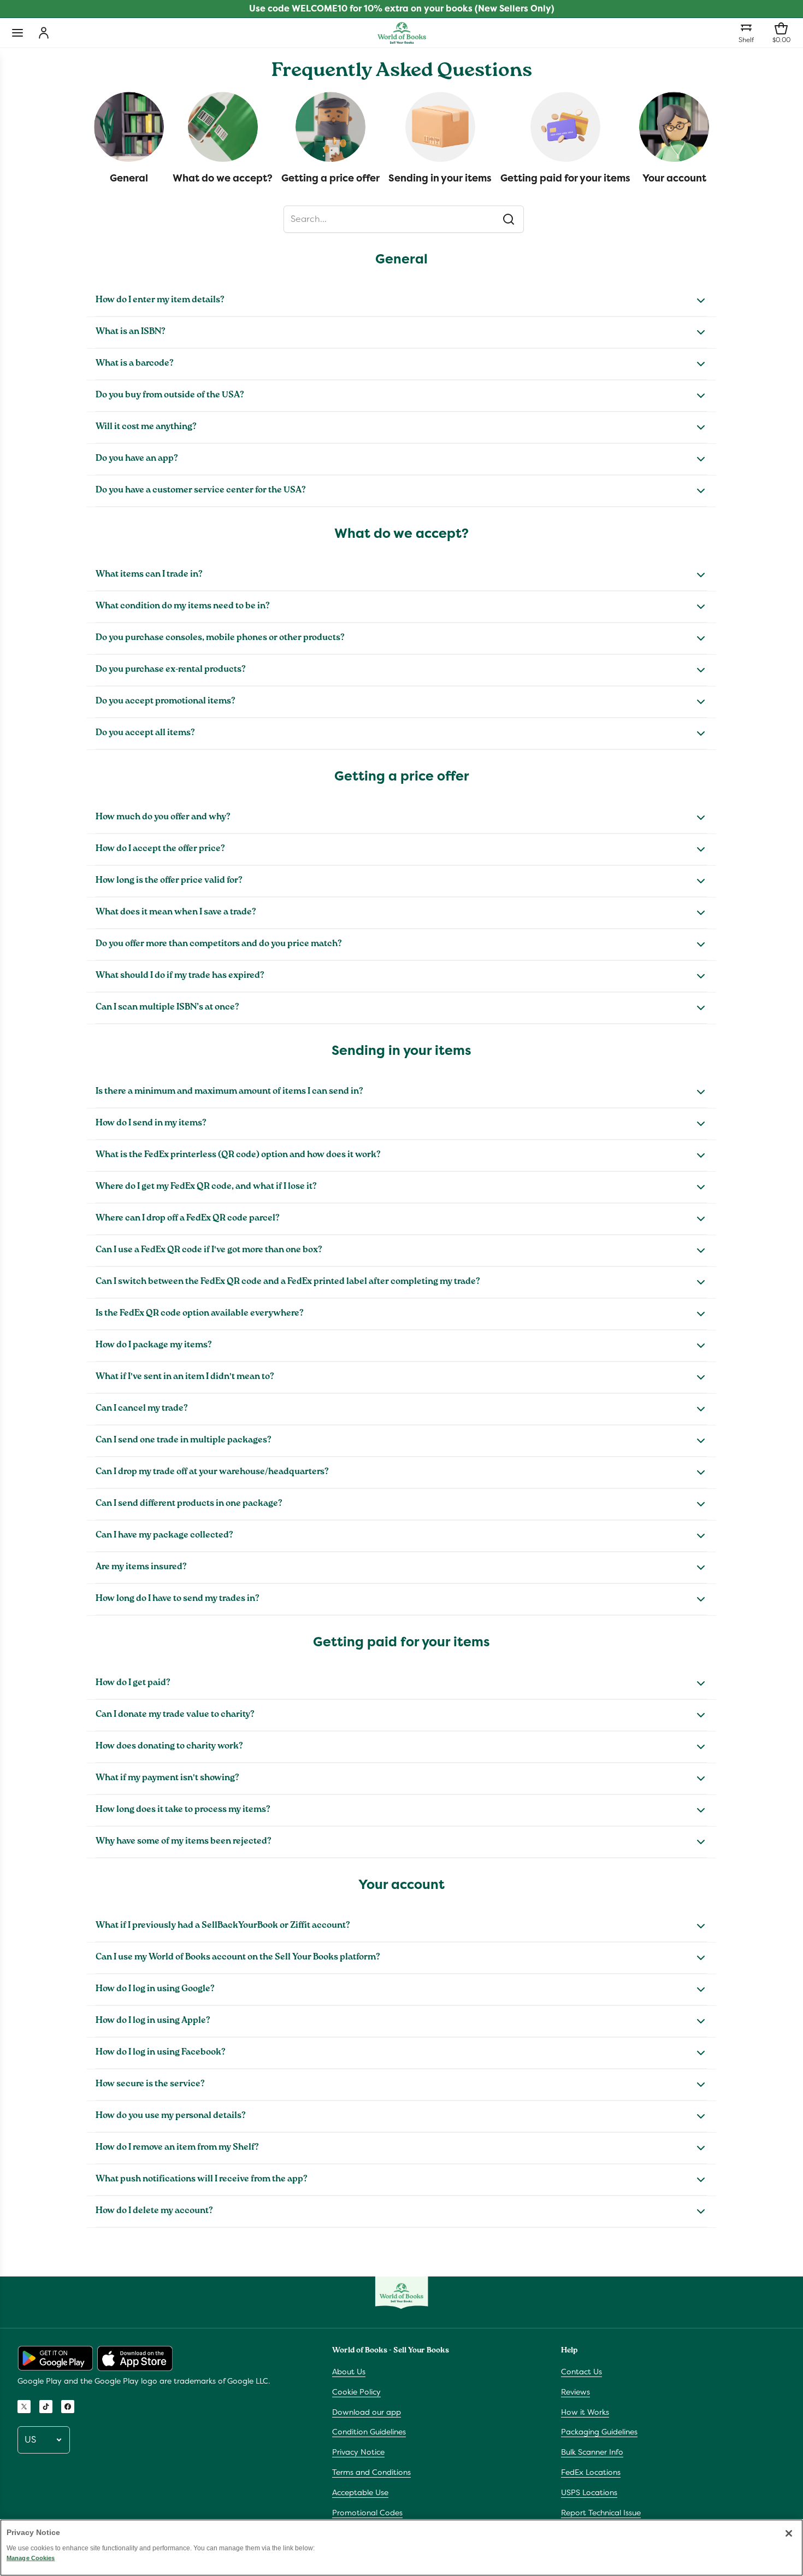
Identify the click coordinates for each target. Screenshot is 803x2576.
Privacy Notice (358, 2452)
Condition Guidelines (369, 2432)
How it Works (585, 2412)
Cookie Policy (356, 2392)
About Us (349, 2372)
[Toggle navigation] (17, 33)
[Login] (44, 33)
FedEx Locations (591, 2472)
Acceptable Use (360, 2492)
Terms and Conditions (371, 2472)
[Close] (789, 2533)
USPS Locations (589, 2492)
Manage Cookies (31, 2558)
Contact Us (581, 2372)
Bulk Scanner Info (592, 2452)
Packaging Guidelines (599, 2432)
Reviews (575, 2392)
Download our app (367, 2412)
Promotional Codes (367, 2513)
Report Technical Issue (601, 2513)
